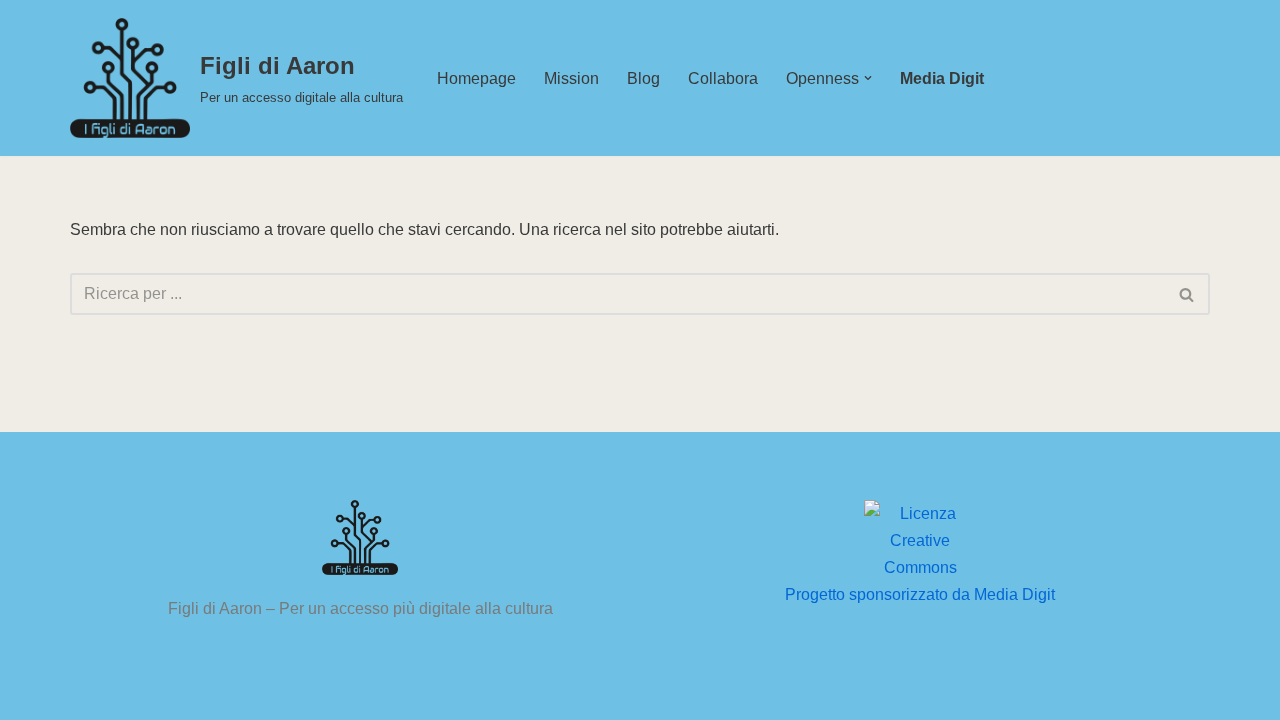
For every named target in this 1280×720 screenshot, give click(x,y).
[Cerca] (1187, 294)
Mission (571, 78)
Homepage (476, 78)
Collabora (723, 78)
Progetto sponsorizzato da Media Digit (920, 594)
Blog (643, 78)
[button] (868, 78)
